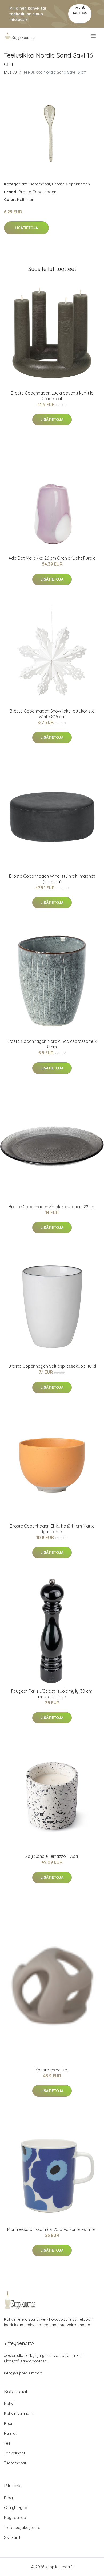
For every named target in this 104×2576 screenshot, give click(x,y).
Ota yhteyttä (16, 2508)
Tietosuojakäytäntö (22, 2527)
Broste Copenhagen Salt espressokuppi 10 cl (52, 1366)
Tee (7, 2443)
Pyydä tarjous (80, 11)
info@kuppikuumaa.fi (23, 2373)
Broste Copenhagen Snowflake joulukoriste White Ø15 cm (52, 714)
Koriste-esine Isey (52, 2070)
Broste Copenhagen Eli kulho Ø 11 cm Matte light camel (52, 1529)
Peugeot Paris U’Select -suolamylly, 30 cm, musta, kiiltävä (52, 1694)
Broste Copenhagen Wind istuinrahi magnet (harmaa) (52, 879)
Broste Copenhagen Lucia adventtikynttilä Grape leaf (52, 396)
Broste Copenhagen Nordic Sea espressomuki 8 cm (52, 1044)
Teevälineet (15, 2453)
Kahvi (9, 2403)
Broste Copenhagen (71, 184)
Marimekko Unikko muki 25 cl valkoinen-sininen (52, 2229)
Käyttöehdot (16, 2518)
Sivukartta (13, 2537)
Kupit (9, 2423)
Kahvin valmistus (19, 2413)
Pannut (10, 2433)
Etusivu (10, 72)
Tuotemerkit (39, 184)
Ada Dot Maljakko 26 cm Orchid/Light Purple (52, 558)
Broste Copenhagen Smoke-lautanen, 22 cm (52, 1207)
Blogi (9, 2498)
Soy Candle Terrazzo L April (52, 1856)
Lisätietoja (26, 228)
